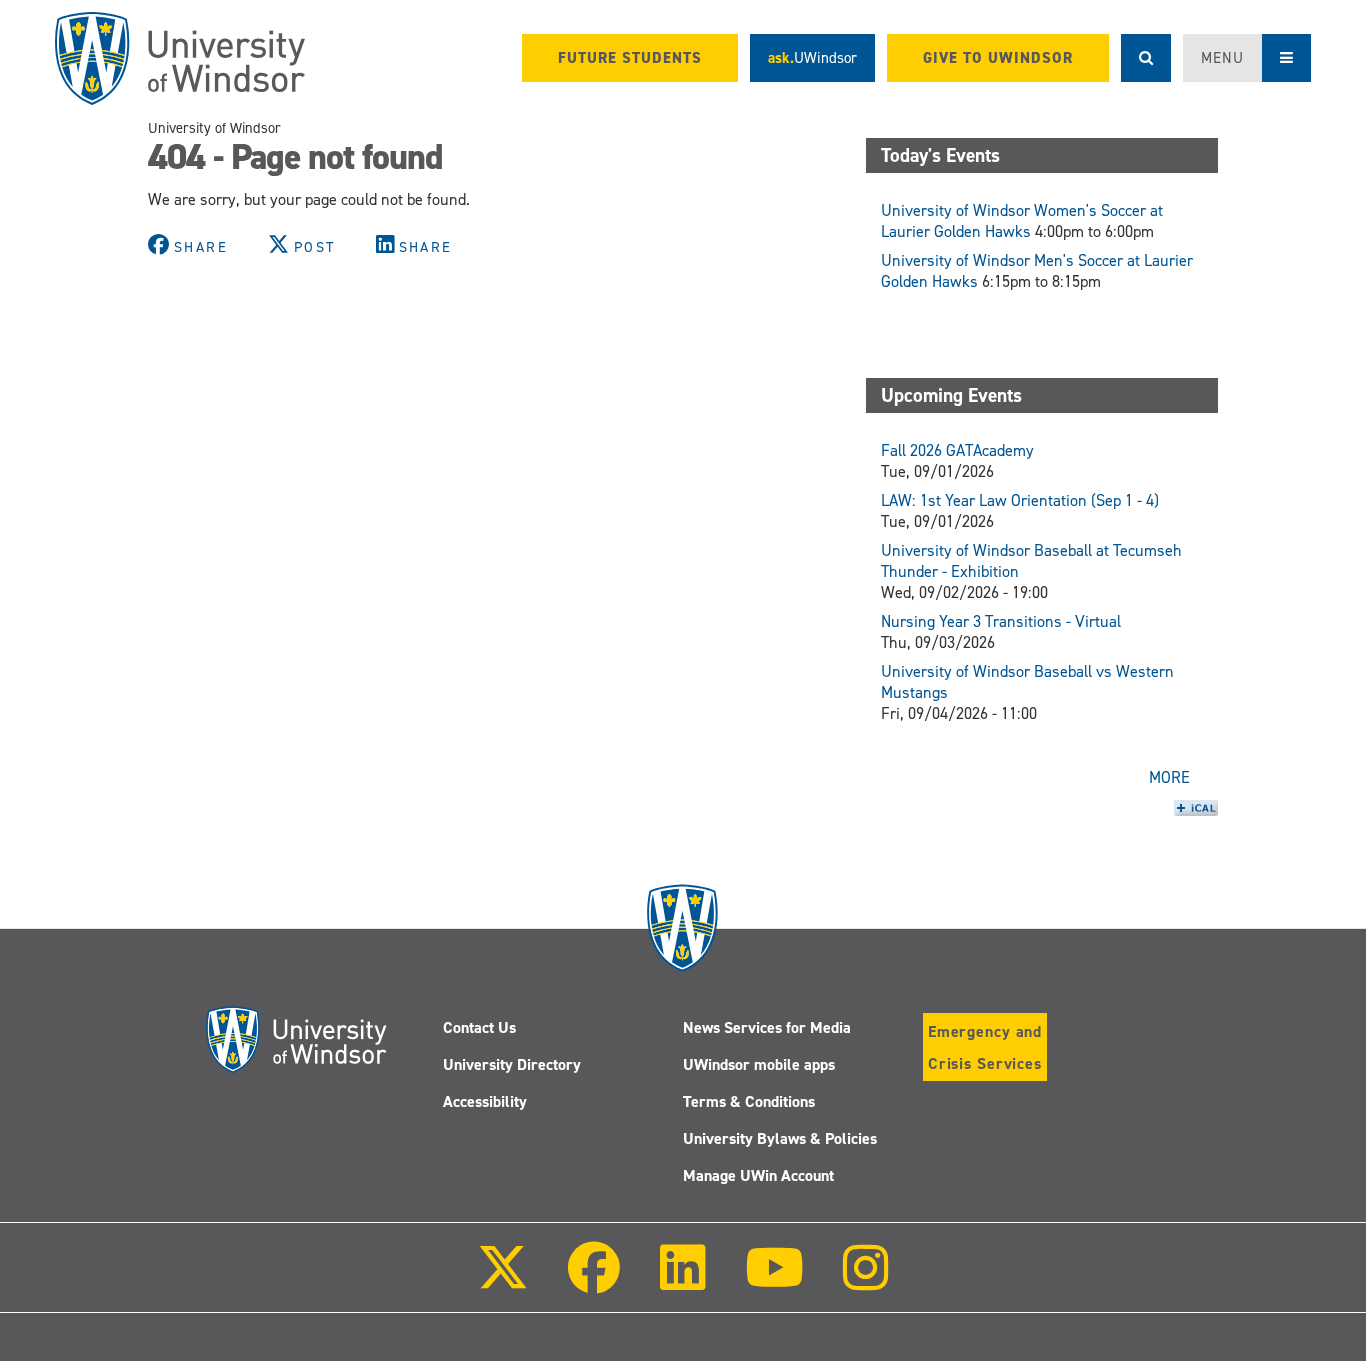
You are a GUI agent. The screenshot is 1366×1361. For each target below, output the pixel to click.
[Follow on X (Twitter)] (503, 1281)
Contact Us (479, 1027)
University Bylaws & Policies (780, 1138)
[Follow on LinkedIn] (682, 1281)
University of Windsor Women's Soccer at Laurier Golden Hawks (1022, 221)
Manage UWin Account (758, 1175)
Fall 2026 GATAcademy (957, 450)
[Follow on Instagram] (866, 1281)
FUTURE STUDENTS (630, 58)
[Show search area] (1146, 58)
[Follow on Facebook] (594, 1281)
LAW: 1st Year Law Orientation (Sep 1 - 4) (1020, 500)
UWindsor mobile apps (759, 1064)
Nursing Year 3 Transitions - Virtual (1001, 621)
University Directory (512, 1064)
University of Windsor (214, 128)
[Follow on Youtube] (774, 1281)
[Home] (180, 58)
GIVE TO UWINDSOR (998, 58)
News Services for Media (767, 1027)
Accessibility (485, 1101)
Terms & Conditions (749, 1101)
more (1169, 777)
